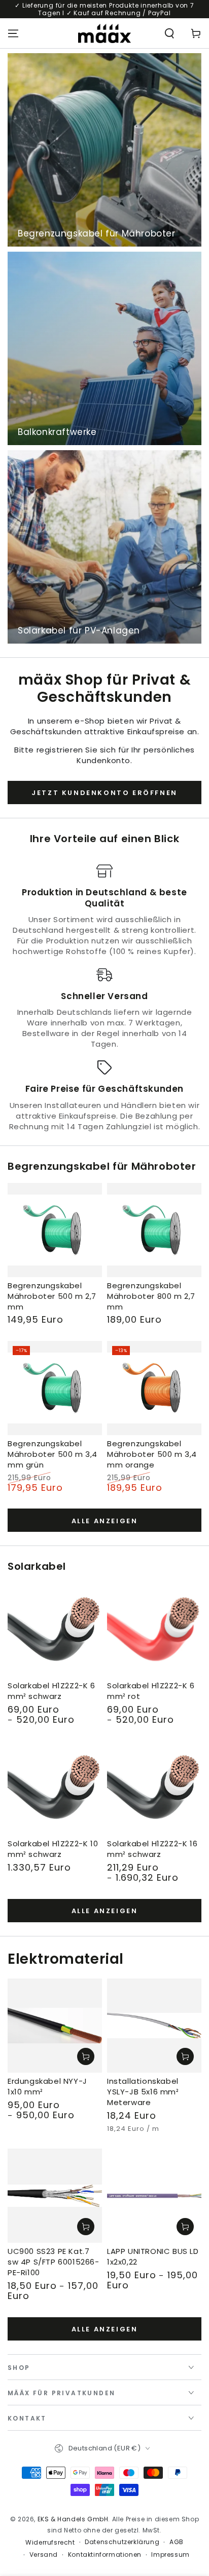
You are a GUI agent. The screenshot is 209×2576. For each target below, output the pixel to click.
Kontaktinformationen (105, 2555)
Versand (44, 2555)
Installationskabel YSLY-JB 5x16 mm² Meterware (143, 2092)
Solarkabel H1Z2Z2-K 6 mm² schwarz (51, 1691)
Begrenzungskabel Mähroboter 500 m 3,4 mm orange (152, 1454)
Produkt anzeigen (86, 2056)
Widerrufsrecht (50, 2543)
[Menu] (13, 33)
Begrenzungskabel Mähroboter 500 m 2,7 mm (52, 1296)
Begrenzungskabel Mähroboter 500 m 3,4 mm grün (53, 1454)
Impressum (170, 2555)
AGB (177, 2542)
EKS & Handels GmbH (73, 2519)
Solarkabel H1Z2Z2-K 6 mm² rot (151, 1691)
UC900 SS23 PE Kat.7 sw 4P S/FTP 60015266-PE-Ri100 (54, 2262)
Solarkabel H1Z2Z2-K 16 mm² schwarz (152, 1849)
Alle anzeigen (105, 1521)
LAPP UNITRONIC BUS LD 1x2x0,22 (153, 2256)
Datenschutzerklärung (122, 2542)
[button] (169, 33)
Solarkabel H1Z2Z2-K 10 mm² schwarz (53, 1849)
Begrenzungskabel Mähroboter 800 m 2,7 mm (151, 1296)
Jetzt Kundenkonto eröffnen (104, 793)
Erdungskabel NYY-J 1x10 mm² (47, 2086)
